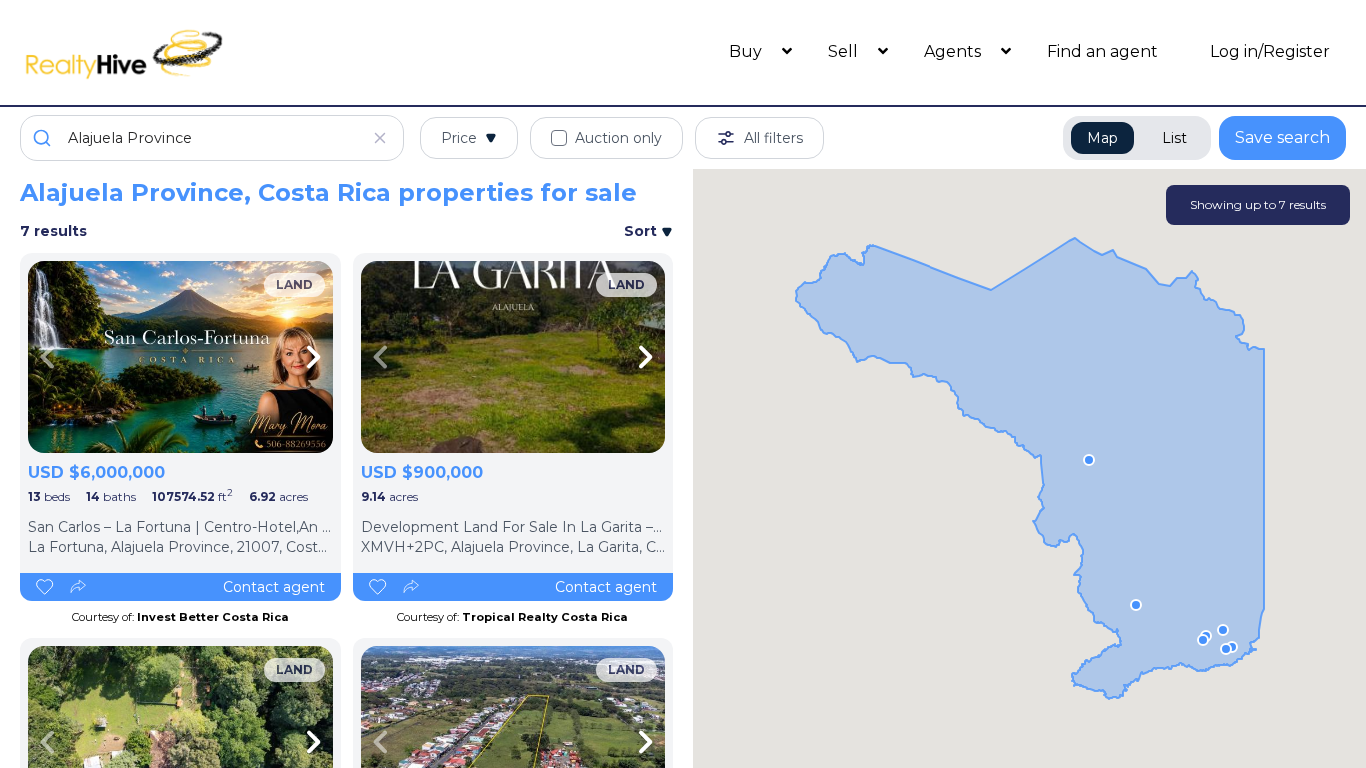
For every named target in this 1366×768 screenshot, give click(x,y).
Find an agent (1102, 51)
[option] (180, 357)
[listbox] (180, 357)
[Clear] (380, 138)
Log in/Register (1270, 51)
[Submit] (44, 138)
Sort (642, 231)
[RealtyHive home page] (186, 52)
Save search (1282, 137)
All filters (773, 138)
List (1174, 138)
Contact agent (274, 587)
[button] (1089, 460)
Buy (747, 51)
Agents (954, 51)
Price (459, 138)
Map (1102, 138)
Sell (845, 51)
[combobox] (212, 138)
